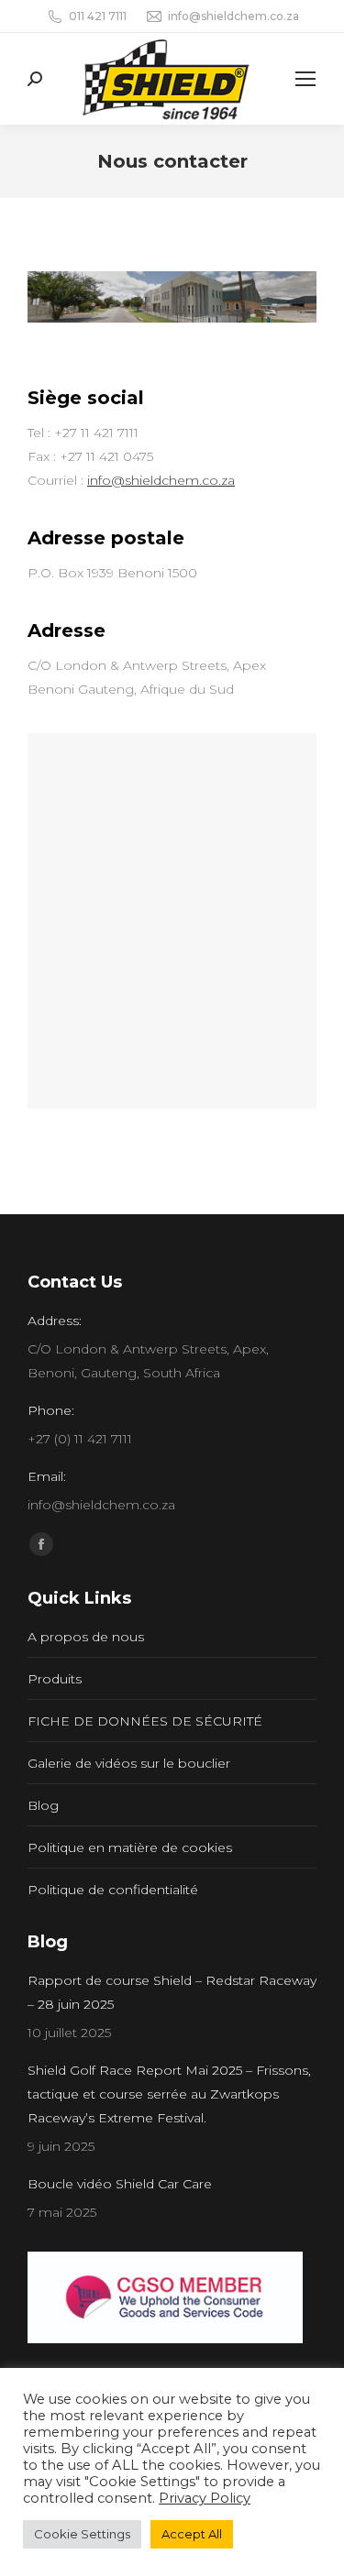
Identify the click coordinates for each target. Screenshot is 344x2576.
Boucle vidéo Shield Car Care (120, 2184)
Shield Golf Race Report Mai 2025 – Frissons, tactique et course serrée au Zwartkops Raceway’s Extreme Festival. (169, 2094)
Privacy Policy (205, 2498)
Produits (55, 1679)
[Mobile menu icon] (305, 79)
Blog (43, 1805)
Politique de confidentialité (113, 1890)
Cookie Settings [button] (82, 2534)
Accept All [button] (192, 2534)
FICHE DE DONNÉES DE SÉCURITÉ (145, 1721)
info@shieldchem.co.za (161, 480)
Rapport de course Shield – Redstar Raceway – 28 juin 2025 (172, 1992)
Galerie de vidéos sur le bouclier (129, 1763)
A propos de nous (86, 1637)
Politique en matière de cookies (130, 1847)
